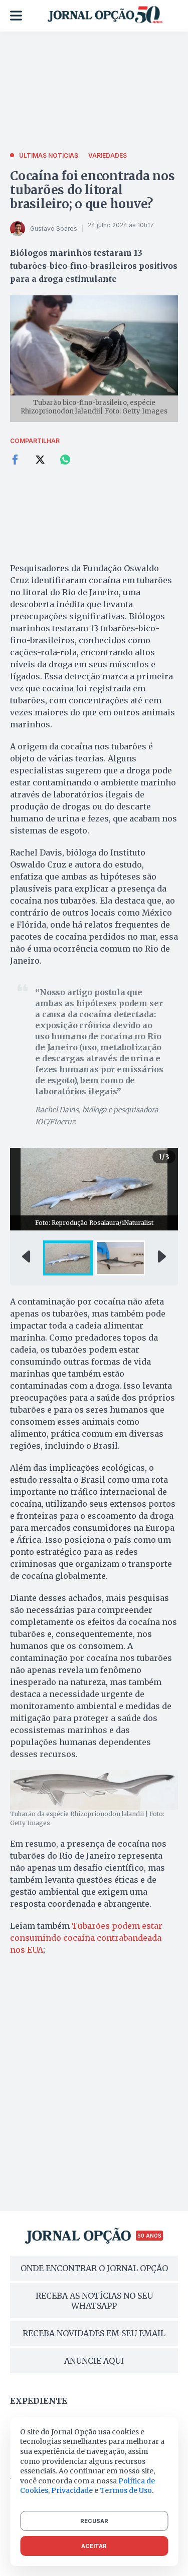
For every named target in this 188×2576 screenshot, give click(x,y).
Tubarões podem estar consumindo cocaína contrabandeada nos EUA (86, 1938)
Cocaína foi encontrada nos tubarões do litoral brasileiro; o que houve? (92, 190)
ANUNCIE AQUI (94, 2361)
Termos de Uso (126, 2490)
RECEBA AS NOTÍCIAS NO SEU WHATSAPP (94, 2301)
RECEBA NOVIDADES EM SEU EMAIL (94, 2333)
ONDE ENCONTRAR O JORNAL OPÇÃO (94, 2268)
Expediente (39, 2401)
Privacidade (72, 2490)
